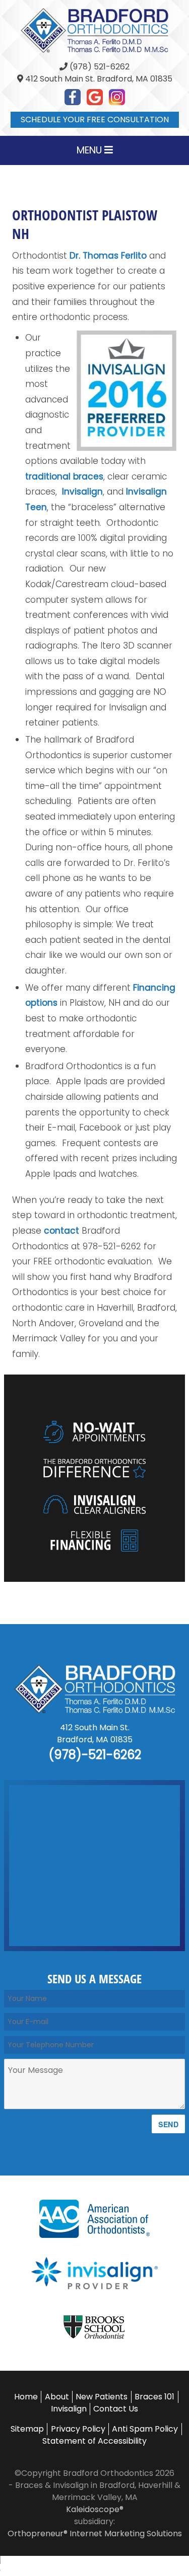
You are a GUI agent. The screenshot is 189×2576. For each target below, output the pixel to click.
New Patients (102, 2397)
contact (61, 1231)
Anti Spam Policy (145, 2429)
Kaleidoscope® (95, 2509)
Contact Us (116, 2409)
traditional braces (64, 476)
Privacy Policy (78, 2429)
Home (26, 2397)
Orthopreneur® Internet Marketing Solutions (95, 2533)
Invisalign (82, 492)
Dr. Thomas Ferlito (108, 256)
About (57, 2397)
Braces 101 (154, 2397)
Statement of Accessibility (94, 2441)
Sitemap (27, 2429)
